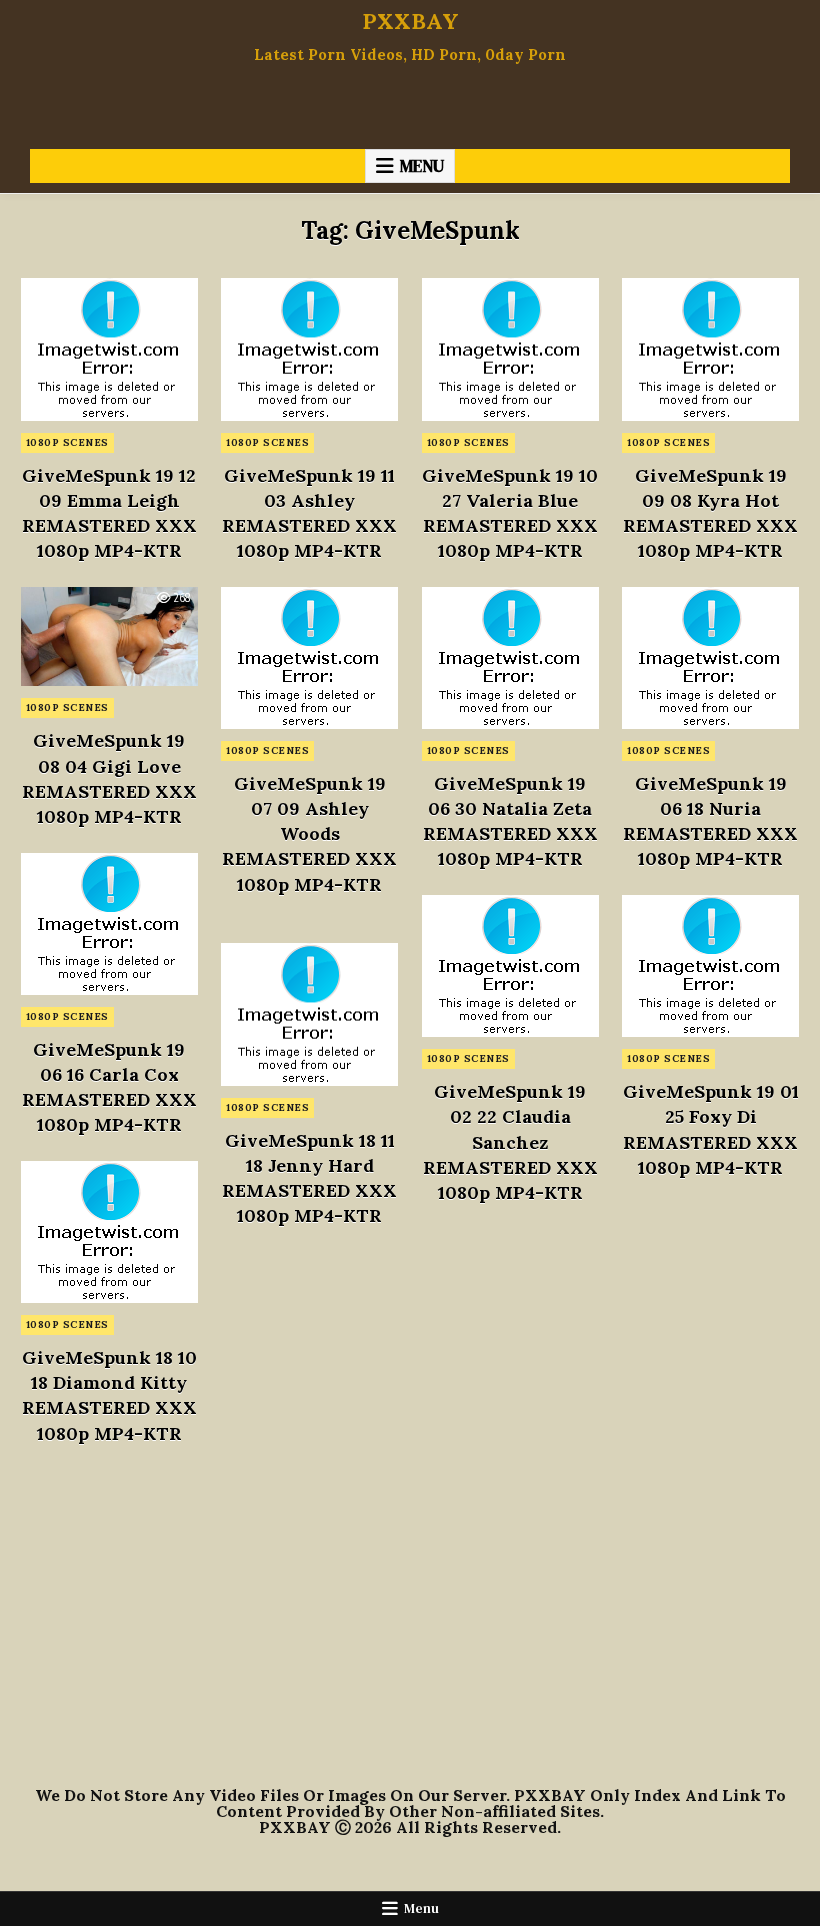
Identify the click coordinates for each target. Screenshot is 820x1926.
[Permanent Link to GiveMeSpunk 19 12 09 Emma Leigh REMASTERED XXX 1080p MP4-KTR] (109, 349)
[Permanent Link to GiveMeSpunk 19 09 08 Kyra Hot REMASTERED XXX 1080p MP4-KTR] (710, 349)
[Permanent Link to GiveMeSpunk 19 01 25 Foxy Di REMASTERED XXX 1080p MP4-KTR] (710, 966)
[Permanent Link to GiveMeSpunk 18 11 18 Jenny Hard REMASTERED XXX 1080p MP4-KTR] (309, 1014)
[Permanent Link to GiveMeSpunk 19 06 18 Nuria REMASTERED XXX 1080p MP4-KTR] (710, 658)
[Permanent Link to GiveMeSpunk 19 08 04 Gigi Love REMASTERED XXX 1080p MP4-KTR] (109, 637)
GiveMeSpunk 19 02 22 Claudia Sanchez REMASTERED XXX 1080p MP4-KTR (510, 1142)
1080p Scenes (67, 442)
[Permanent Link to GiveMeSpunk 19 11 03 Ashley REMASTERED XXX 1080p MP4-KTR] (309, 349)
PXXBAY (410, 21)
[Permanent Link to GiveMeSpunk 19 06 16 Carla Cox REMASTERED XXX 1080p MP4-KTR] (109, 924)
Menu (422, 166)
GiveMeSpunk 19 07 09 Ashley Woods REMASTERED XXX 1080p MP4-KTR (309, 834)
